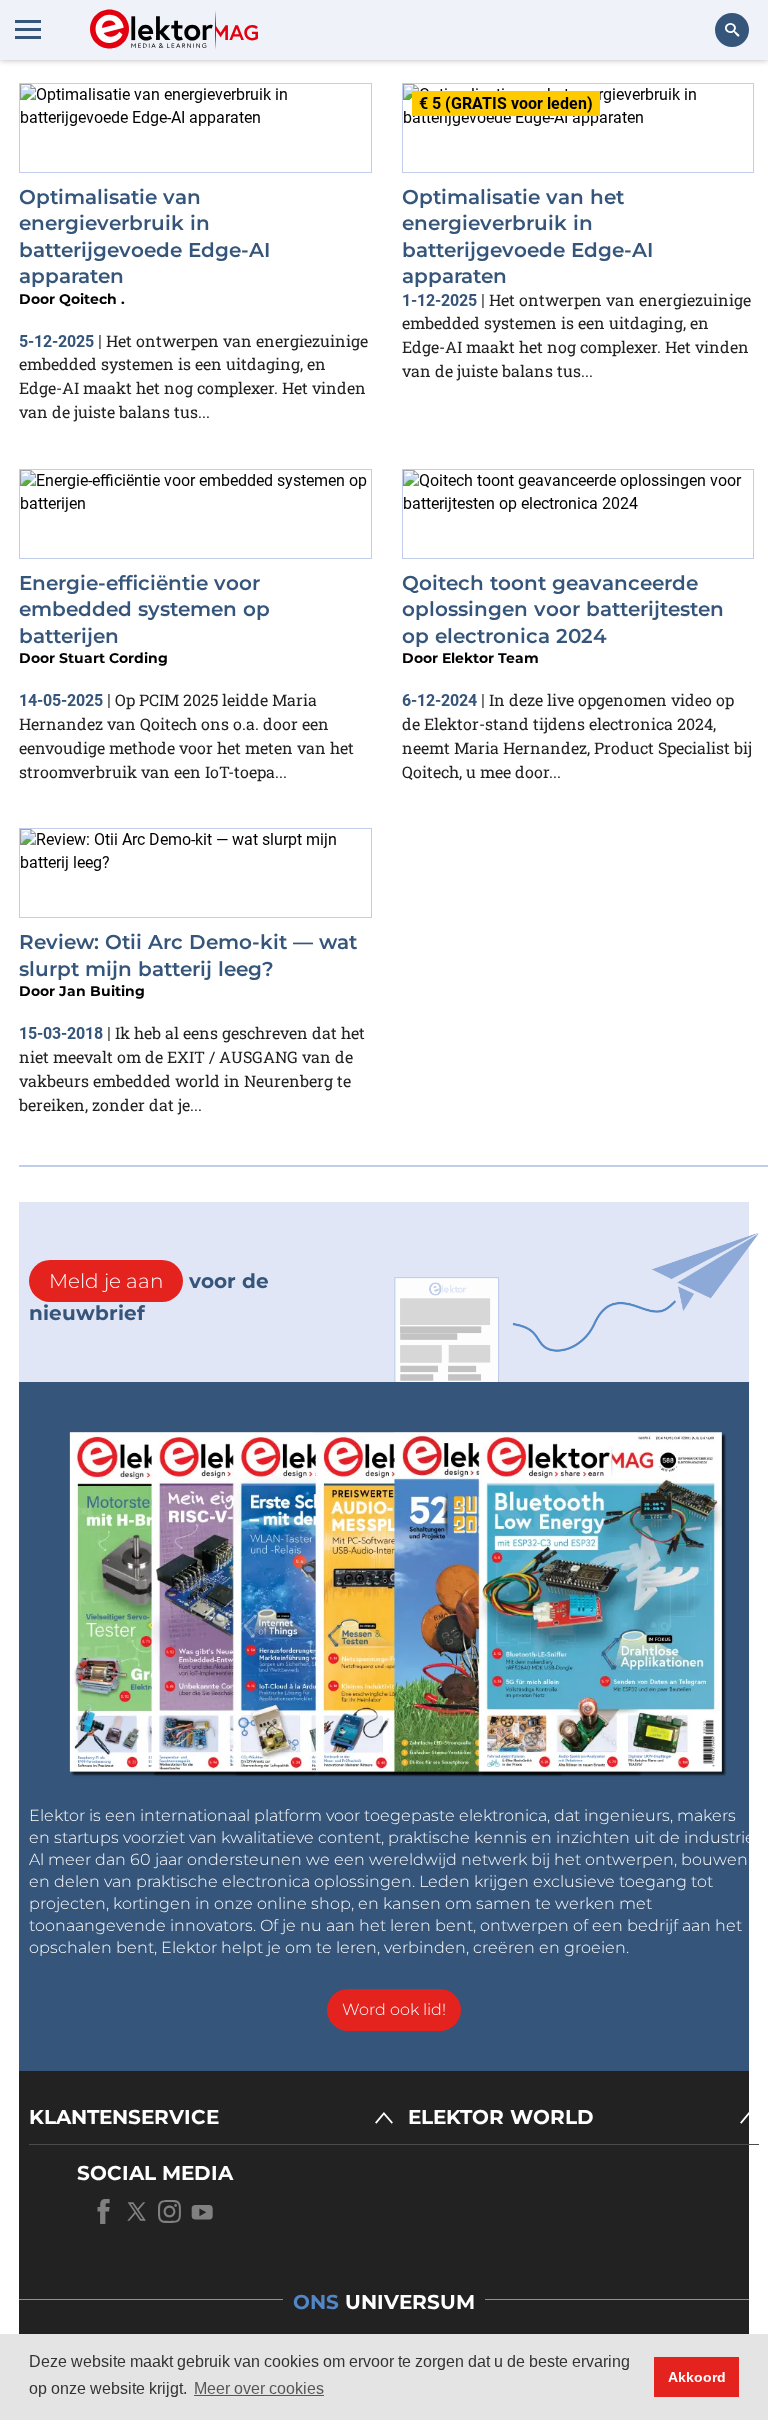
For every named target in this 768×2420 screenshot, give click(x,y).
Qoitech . (92, 299)
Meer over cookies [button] (259, 2388)
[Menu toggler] (28, 29)
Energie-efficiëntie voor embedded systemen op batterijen (144, 609)
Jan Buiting (102, 991)
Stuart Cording (113, 658)
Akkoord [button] (697, 2377)
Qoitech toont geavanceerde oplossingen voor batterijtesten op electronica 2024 (563, 609)
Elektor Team (490, 658)
